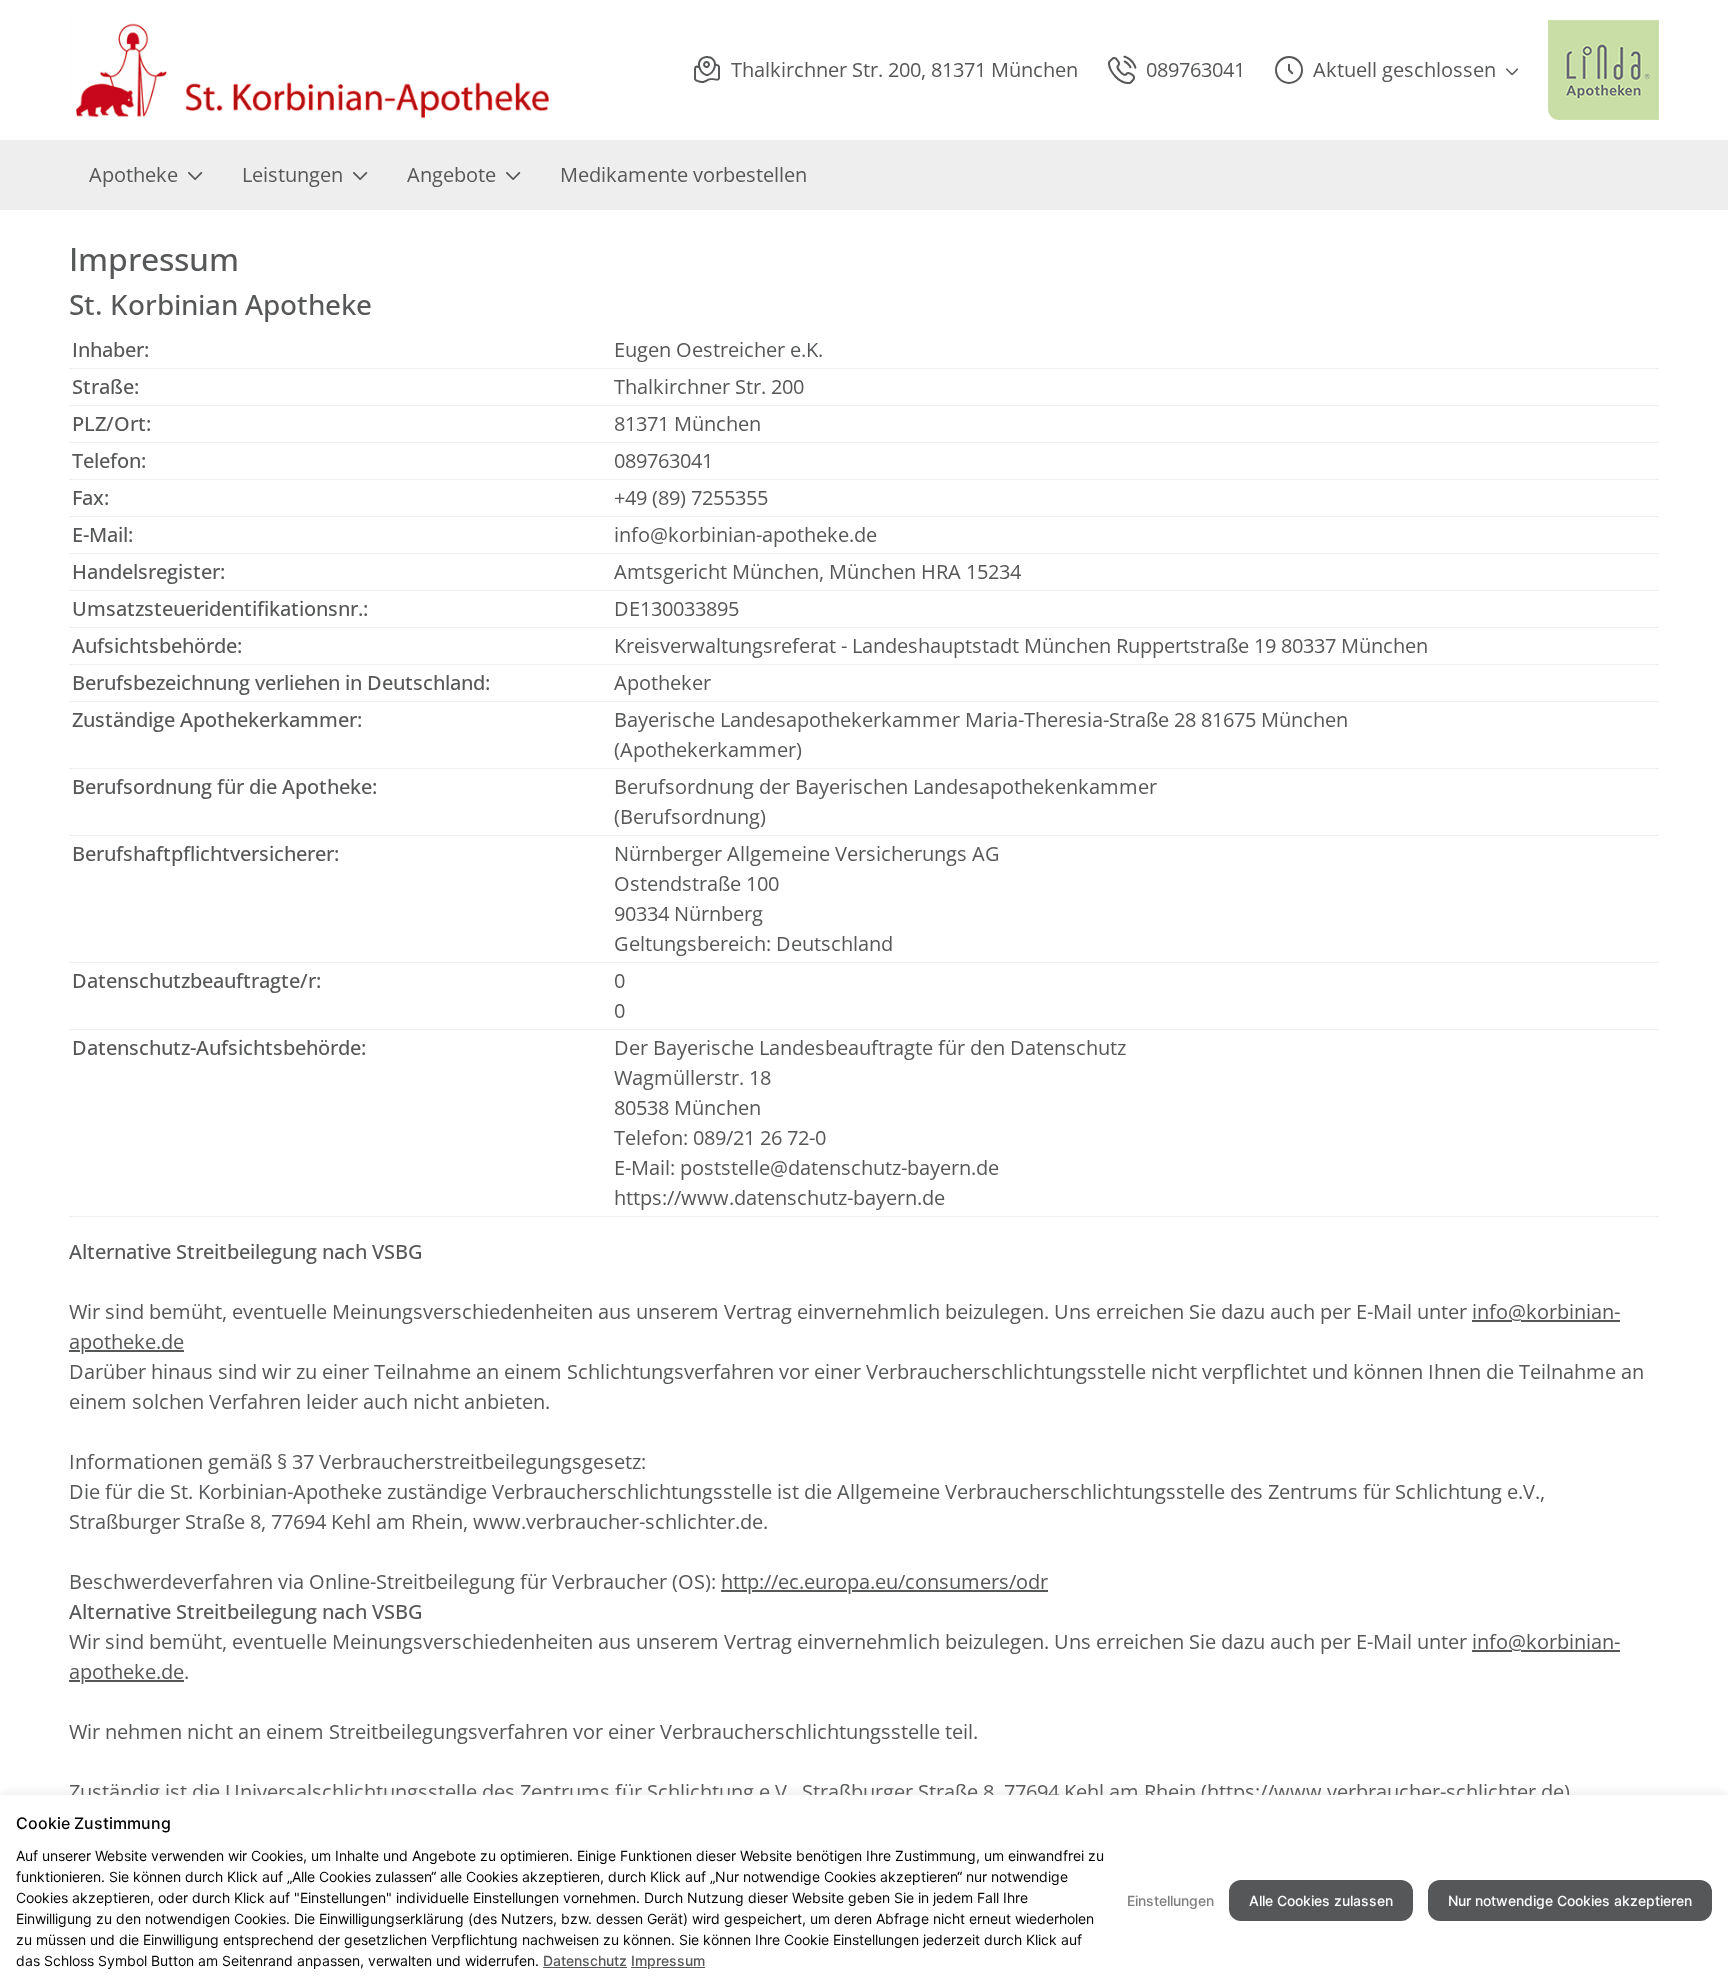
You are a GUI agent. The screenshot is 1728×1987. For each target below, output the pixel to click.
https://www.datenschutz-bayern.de (779, 1197)
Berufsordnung (690, 816)
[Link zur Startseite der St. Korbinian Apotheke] (313, 70)
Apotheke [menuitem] (133, 174)
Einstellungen (1170, 1900)
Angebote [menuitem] (451, 174)
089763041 (663, 460)
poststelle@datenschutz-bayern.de (839, 1167)
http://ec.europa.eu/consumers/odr (884, 1581)
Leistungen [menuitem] (292, 174)
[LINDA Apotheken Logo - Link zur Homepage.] (1603, 70)
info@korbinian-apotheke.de (745, 534)
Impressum (668, 1960)
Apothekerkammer (708, 749)
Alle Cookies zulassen (1321, 1900)
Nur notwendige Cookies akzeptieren (1570, 1900)
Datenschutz (585, 1960)
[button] (1396, 70)
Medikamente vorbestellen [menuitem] (683, 174)
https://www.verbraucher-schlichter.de (1385, 1791)
